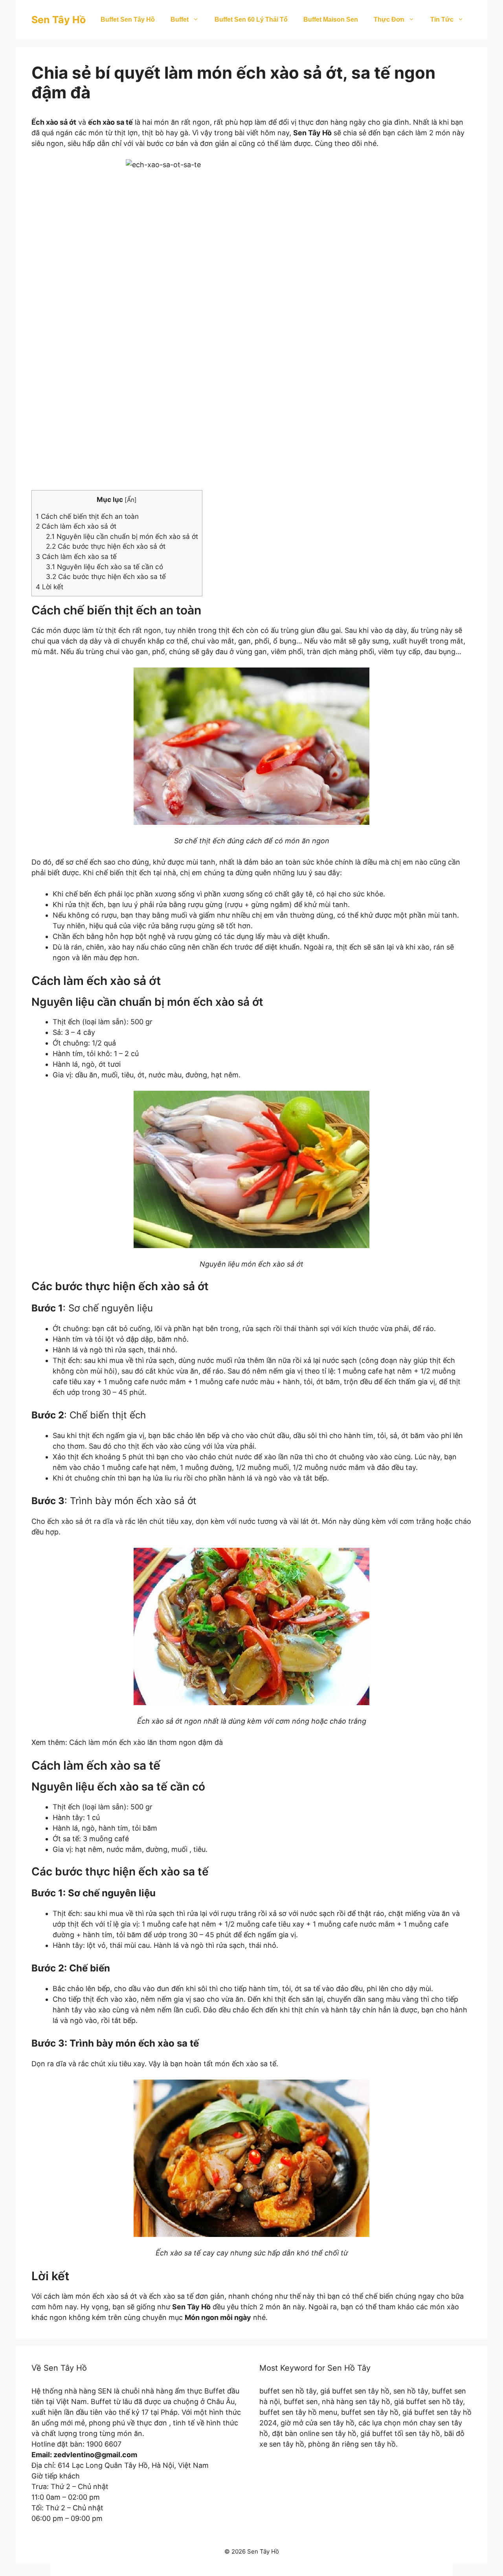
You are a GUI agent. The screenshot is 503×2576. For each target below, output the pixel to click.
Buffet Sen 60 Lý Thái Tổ (251, 19)
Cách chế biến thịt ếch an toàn (87, 516)
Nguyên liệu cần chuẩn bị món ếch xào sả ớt (122, 536)
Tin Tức (442, 19)
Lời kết (50, 587)
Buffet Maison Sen (331, 19)
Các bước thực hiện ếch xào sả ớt (106, 546)
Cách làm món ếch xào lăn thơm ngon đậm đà (146, 1742)
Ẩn (131, 500)
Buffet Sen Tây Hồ (128, 19)
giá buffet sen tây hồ (355, 2391)
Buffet (180, 19)
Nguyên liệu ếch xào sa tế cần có (105, 567)
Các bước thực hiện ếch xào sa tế (106, 576)
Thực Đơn (389, 19)
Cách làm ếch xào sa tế (76, 556)
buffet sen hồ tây (288, 2391)
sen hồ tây (411, 2391)
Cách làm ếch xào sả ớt (76, 526)
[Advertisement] (251, 424)
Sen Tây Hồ (59, 20)
